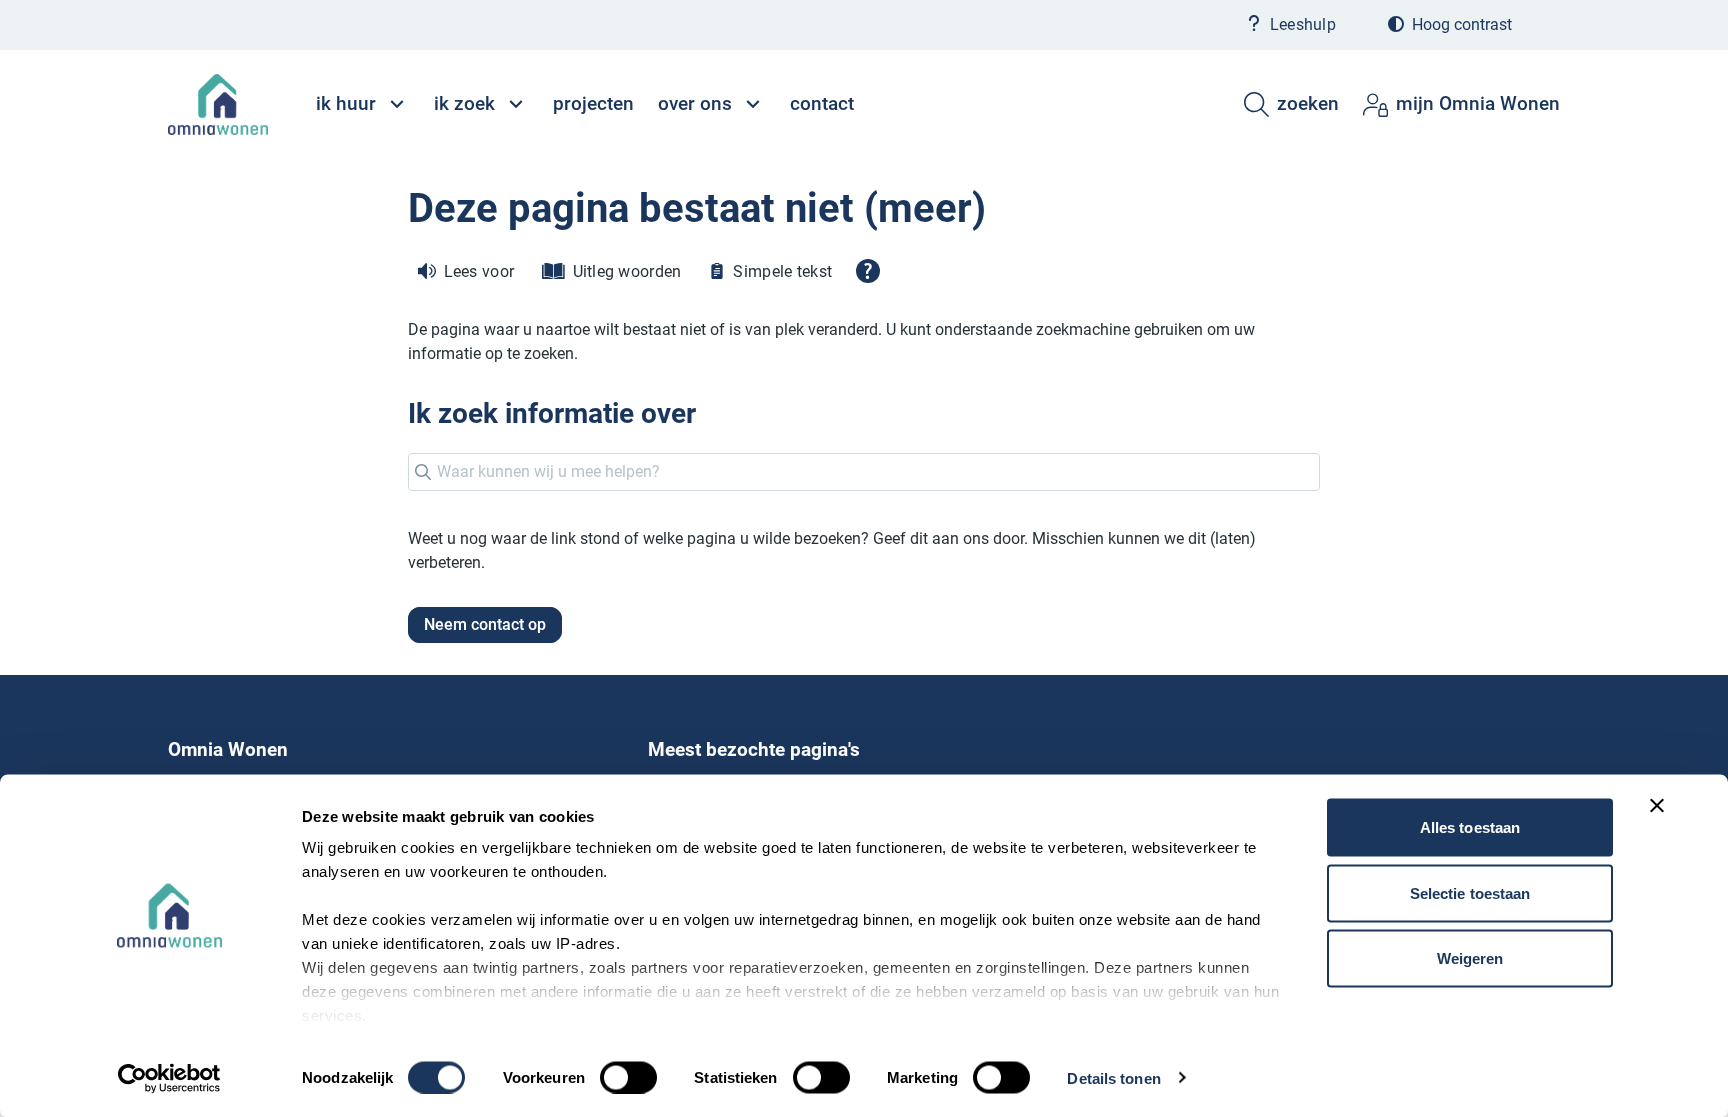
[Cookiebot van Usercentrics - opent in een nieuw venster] (169, 1078)
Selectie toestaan (1470, 892)
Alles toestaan (1470, 827)
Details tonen (1113, 1077)
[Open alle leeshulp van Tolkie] (868, 271)
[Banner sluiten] (1657, 806)
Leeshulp (1303, 24)
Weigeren (1470, 958)
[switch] (628, 1077)
